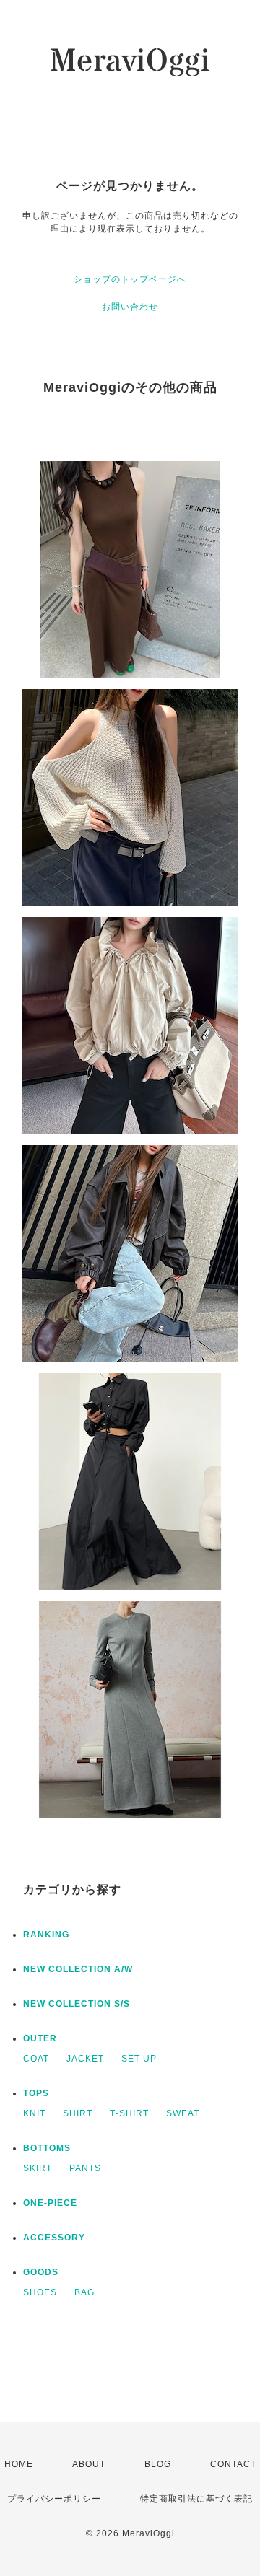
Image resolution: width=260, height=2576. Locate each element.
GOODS (41, 2272)
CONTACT (233, 2464)
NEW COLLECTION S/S (77, 2004)
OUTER (40, 2038)
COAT (36, 2059)
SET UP (139, 2059)
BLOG (158, 2464)
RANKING (46, 1935)
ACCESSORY (54, 2238)
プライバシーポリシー (54, 2499)
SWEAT (183, 2113)
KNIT (34, 2113)
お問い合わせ (130, 307)
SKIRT (38, 2168)
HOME (19, 2464)
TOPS (36, 2093)
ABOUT (89, 2464)
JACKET (85, 2059)
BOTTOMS (47, 2148)
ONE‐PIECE (50, 2203)
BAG (84, 2292)
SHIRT (78, 2113)
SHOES (40, 2292)
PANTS (85, 2168)
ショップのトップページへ (130, 279)
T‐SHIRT (129, 2113)
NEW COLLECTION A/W (78, 1969)
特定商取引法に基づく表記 (196, 2499)
